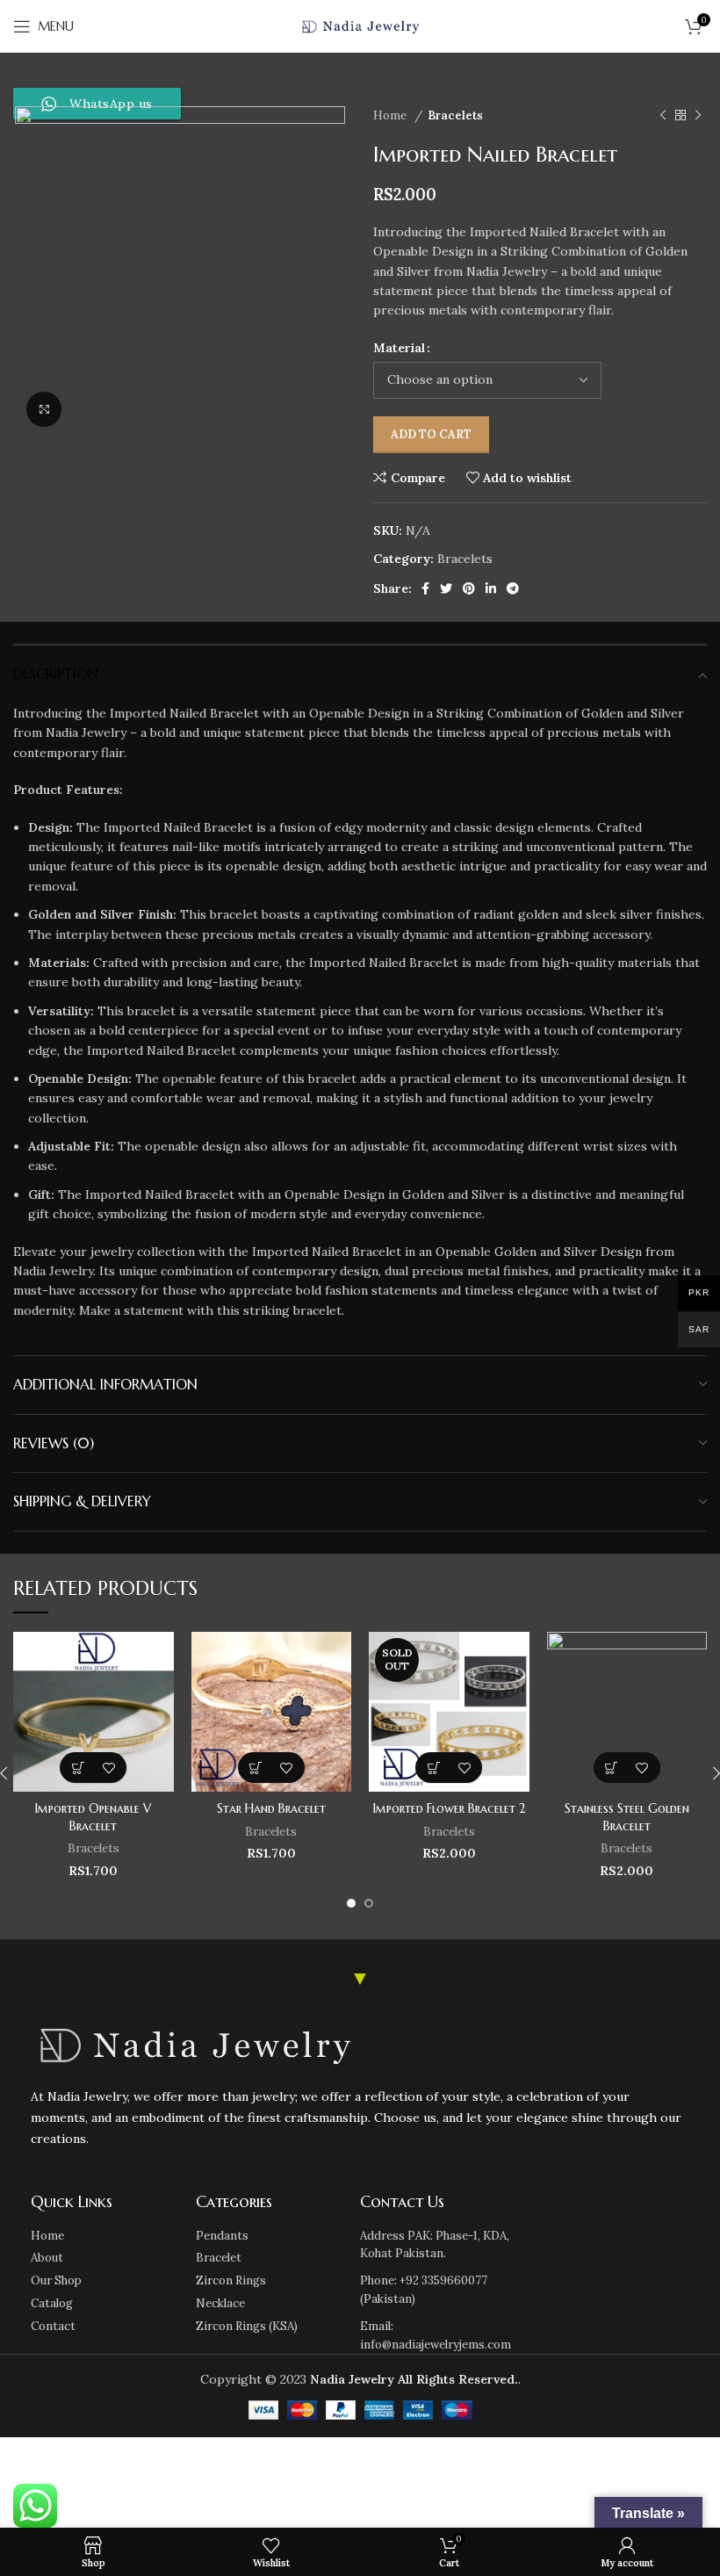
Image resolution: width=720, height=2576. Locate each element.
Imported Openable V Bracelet (93, 1817)
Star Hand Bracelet (271, 1808)
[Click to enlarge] (44, 409)
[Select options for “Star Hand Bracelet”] (256, 1768)
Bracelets (455, 115)
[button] (78, 1768)
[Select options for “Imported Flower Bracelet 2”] (433, 1768)
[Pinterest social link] (469, 588)
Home (392, 115)
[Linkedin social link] (491, 588)
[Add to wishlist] (108, 1768)
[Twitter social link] (446, 588)
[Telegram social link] (513, 588)
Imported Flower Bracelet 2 (449, 1808)
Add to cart (431, 434)
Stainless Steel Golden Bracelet (627, 1817)
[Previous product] (663, 116)
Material (399, 348)
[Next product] (698, 116)
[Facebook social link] (425, 588)
